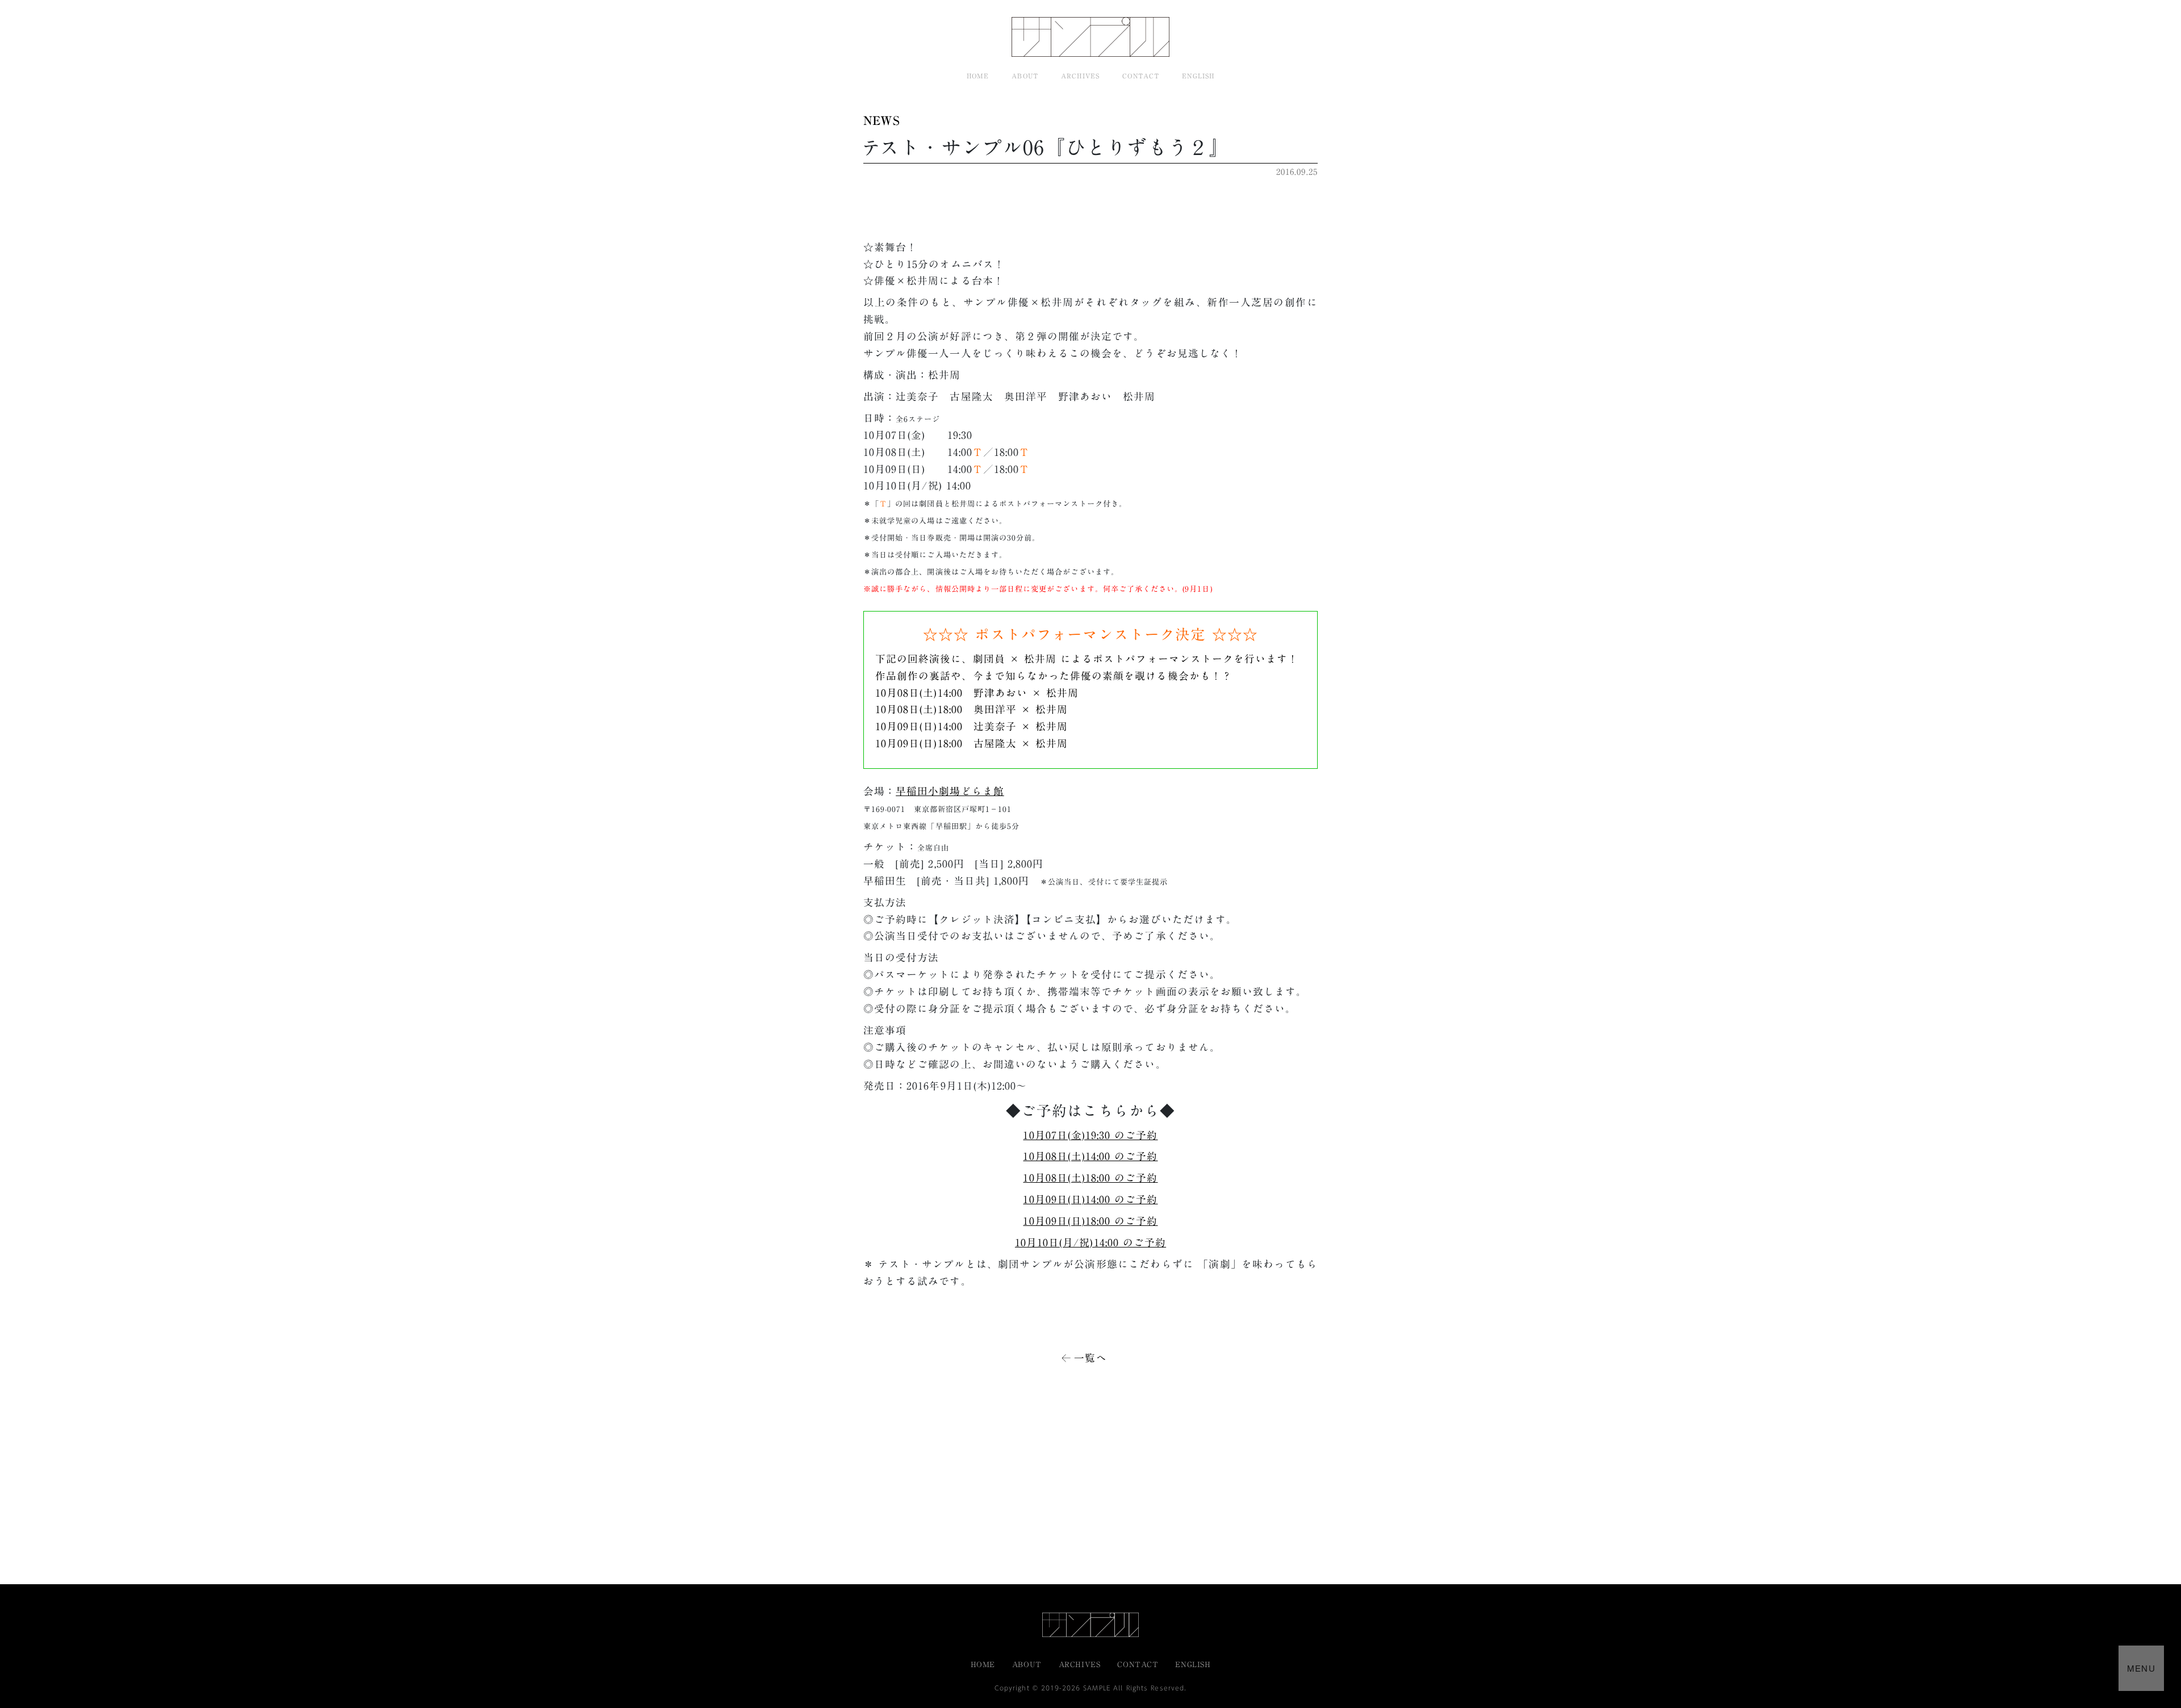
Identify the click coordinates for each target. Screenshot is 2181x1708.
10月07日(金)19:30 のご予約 (1090, 1135)
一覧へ (1090, 1358)
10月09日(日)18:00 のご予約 (1090, 1221)
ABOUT (1025, 76)
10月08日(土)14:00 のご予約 (1090, 1156)
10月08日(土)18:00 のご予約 (1090, 1178)
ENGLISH (1198, 76)
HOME (978, 76)
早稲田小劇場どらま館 (950, 791)
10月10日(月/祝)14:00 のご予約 (1090, 1243)
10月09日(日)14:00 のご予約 (1090, 1200)
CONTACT (1141, 76)
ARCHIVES (1080, 76)
